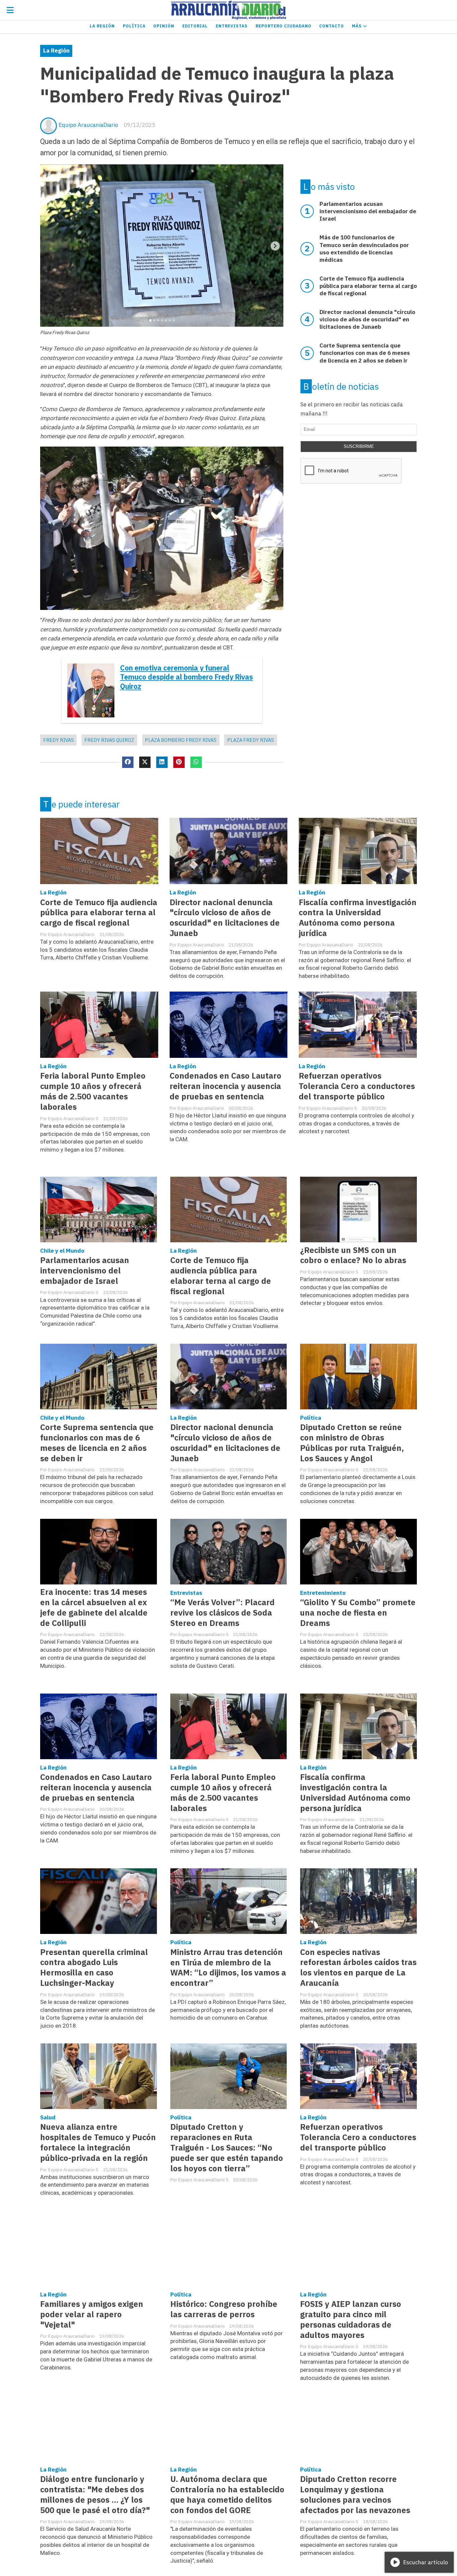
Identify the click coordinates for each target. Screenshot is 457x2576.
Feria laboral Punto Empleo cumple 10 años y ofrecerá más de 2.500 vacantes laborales (93, 1091)
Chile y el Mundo (62, 1251)
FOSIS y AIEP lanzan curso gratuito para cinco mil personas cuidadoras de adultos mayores (351, 2320)
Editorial (195, 26)
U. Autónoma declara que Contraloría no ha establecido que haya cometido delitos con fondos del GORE (227, 2495)
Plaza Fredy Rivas (251, 740)
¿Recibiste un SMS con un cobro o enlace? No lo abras (353, 1255)
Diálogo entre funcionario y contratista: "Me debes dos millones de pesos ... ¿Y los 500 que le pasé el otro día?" (95, 2495)
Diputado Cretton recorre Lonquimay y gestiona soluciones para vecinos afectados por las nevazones (355, 2495)
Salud (48, 2117)
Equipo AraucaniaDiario (88, 125)
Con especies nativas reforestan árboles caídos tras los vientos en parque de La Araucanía (358, 1968)
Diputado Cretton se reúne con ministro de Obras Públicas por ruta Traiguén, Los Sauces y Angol (352, 1443)
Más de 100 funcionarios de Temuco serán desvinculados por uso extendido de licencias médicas (364, 248)
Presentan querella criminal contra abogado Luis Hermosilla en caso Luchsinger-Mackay (94, 1968)
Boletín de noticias (341, 386)
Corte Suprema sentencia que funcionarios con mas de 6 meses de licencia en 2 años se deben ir (97, 1443)
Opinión (164, 26)
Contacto (332, 26)
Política (134, 26)
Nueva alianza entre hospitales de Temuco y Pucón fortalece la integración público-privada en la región (98, 2142)
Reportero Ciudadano (284, 26)
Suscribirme (359, 446)
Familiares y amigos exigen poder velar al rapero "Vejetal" (92, 2314)
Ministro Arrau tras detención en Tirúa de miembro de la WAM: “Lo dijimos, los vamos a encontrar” (228, 1968)
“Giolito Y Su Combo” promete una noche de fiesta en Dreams (358, 1613)
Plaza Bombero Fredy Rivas (181, 740)
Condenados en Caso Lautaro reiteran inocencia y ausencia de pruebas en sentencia (225, 1086)
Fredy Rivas (59, 740)
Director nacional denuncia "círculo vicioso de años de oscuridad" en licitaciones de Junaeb (225, 918)
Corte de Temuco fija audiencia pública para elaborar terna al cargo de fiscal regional (99, 913)
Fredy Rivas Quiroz (109, 740)
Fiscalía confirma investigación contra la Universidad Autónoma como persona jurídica (358, 918)
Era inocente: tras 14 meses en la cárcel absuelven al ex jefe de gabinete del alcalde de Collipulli (94, 1608)
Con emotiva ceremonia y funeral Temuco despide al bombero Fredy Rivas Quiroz (187, 677)
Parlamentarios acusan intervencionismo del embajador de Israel (85, 1271)
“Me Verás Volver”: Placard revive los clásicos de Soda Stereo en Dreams (222, 1613)
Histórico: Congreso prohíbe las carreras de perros (224, 2309)
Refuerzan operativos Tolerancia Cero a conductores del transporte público (357, 1086)
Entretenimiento (323, 1593)
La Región (102, 26)
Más (357, 26)
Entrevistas (232, 26)
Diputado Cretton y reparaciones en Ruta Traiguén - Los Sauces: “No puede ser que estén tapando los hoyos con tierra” (227, 2148)
